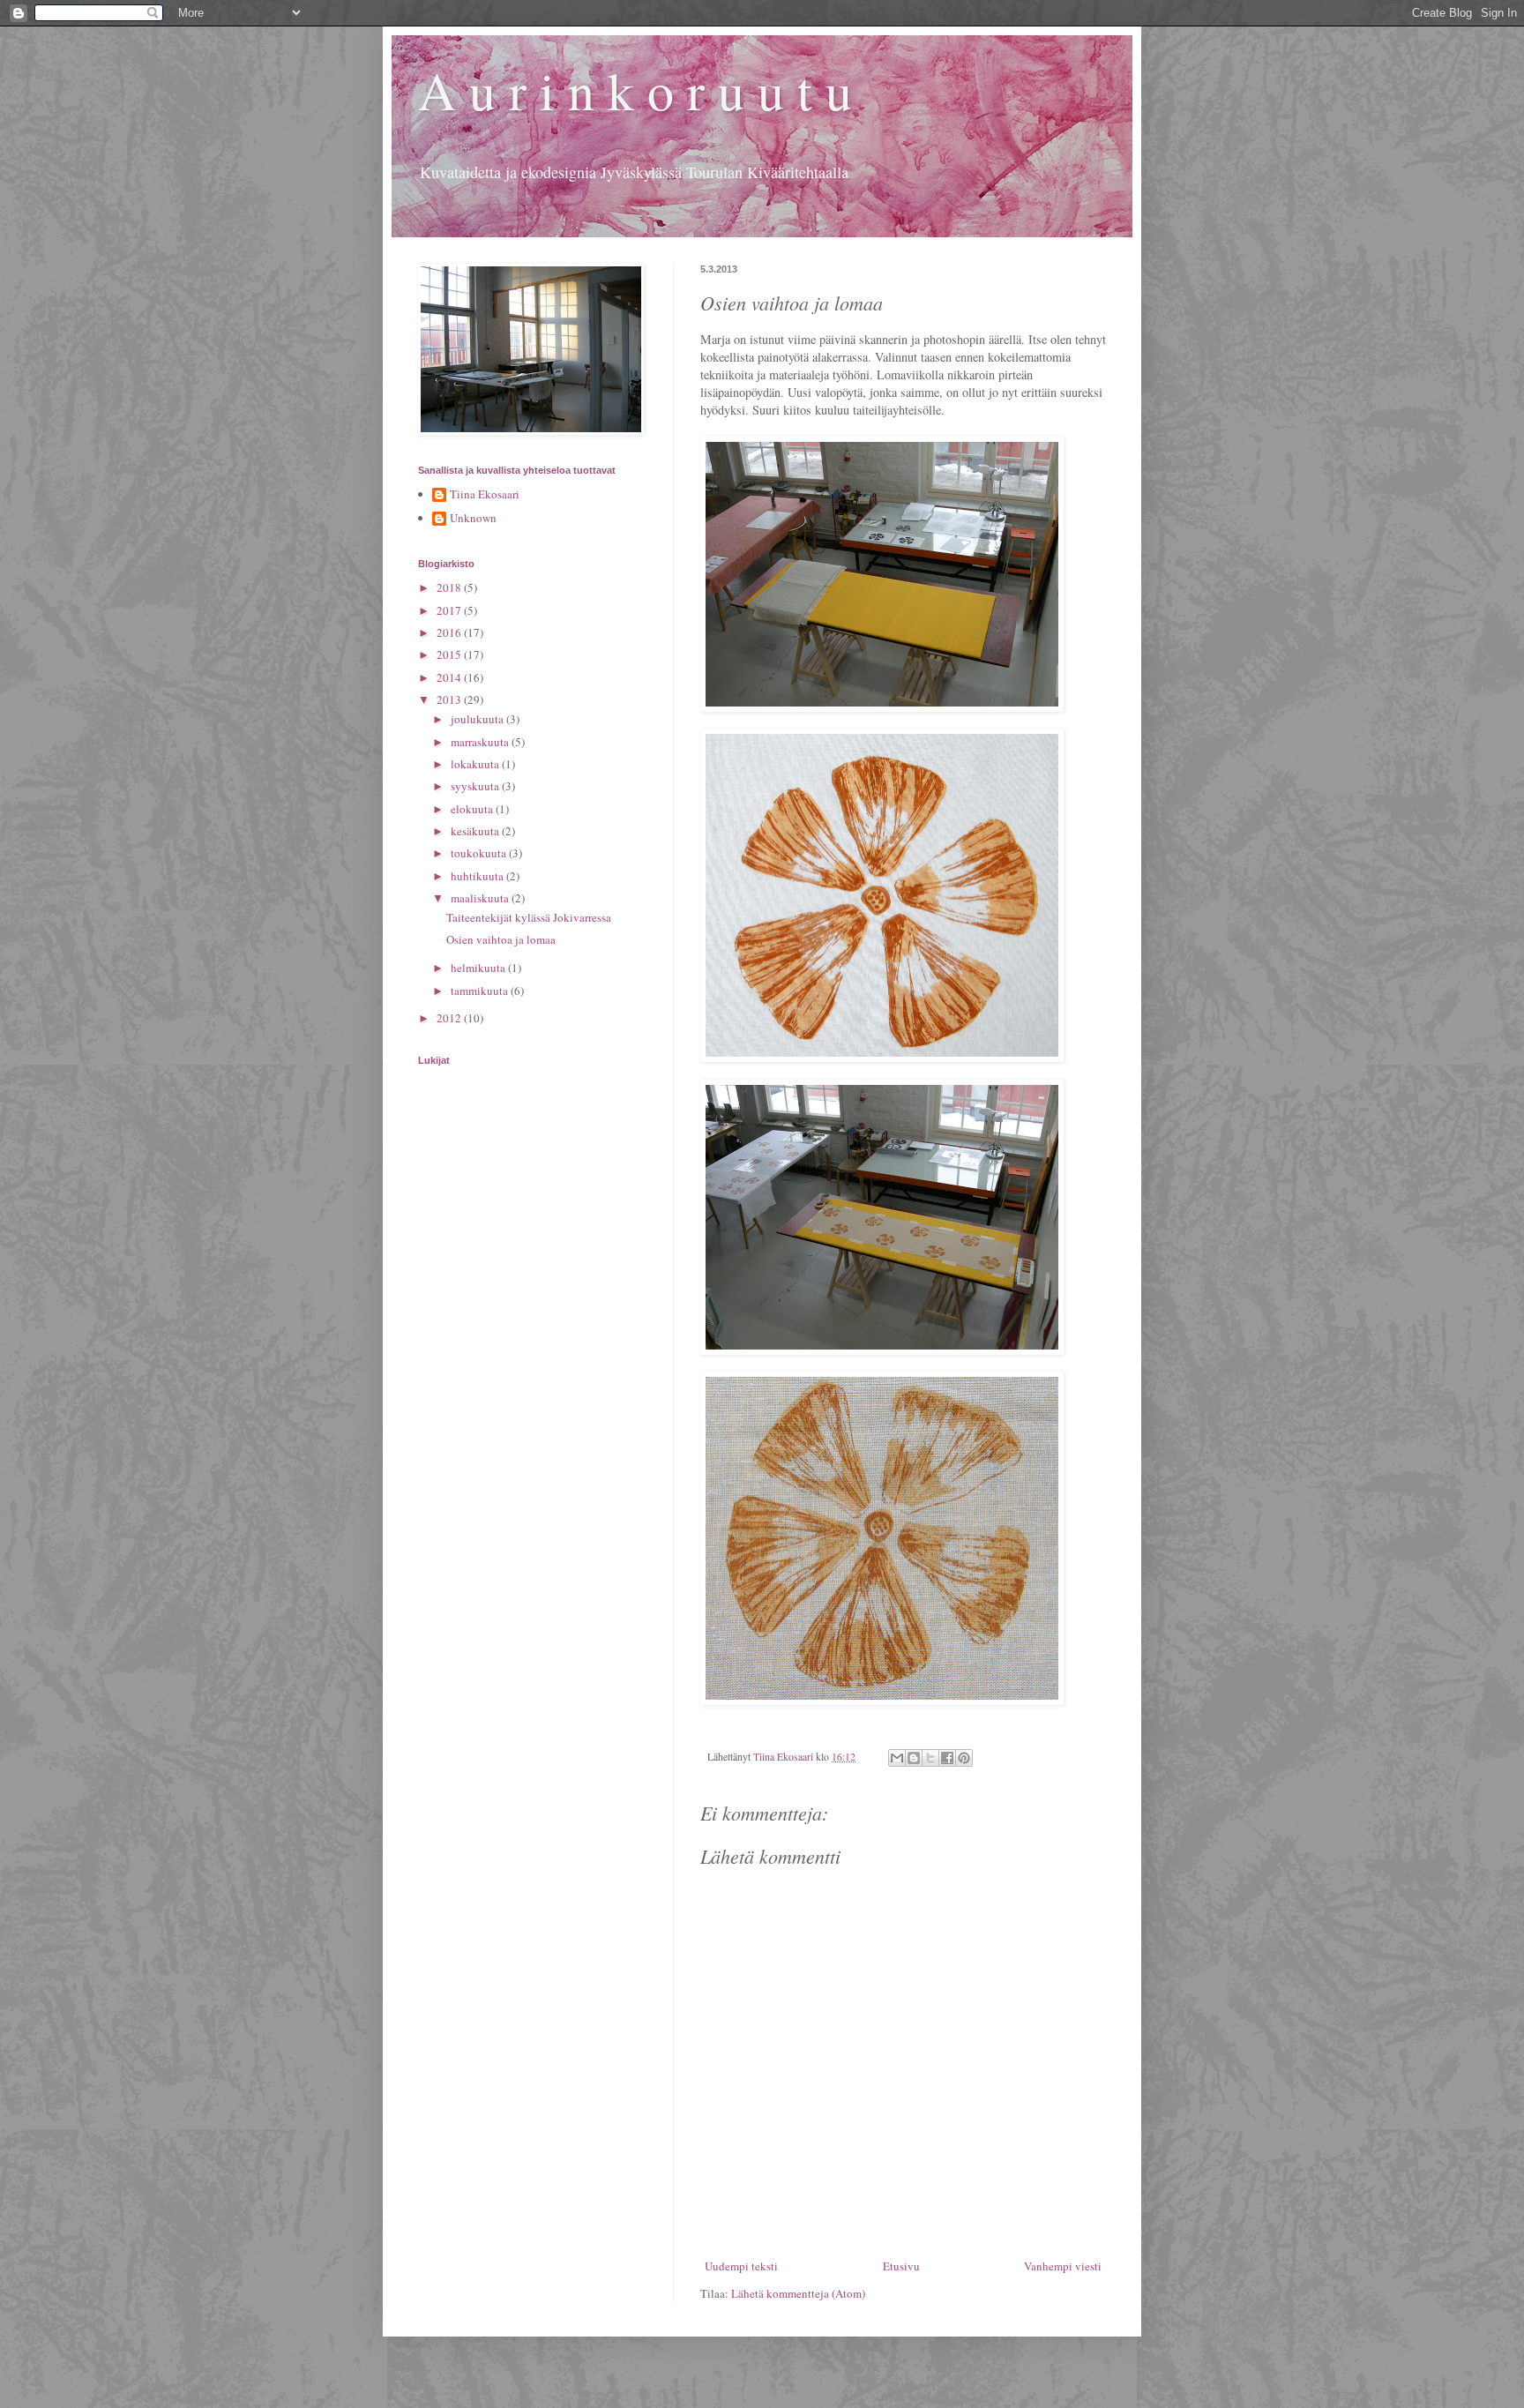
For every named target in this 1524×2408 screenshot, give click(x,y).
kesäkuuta (476, 831)
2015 (450, 654)
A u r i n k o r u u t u (635, 90)
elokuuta (473, 809)
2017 (450, 610)
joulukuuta (478, 719)
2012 (450, 1018)
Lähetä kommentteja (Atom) (798, 2293)
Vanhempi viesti (1063, 2266)
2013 (450, 699)
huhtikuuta (478, 876)
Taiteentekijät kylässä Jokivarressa (529, 917)
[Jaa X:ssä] (930, 1758)
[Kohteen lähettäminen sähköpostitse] (897, 1758)
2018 (450, 587)
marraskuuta (481, 742)
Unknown (473, 519)
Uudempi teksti (741, 2266)
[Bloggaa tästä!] (914, 1758)
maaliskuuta (481, 898)
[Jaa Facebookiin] (947, 1758)
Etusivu (901, 2266)
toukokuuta (480, 853)
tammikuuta (481, 991)
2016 (450, 632)
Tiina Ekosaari (485, 495)
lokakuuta (476, 764)
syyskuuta (476, 786)
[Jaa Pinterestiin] (964, 1758)
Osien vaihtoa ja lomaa (501, 939)
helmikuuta (479, 968)
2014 (450, 677)
